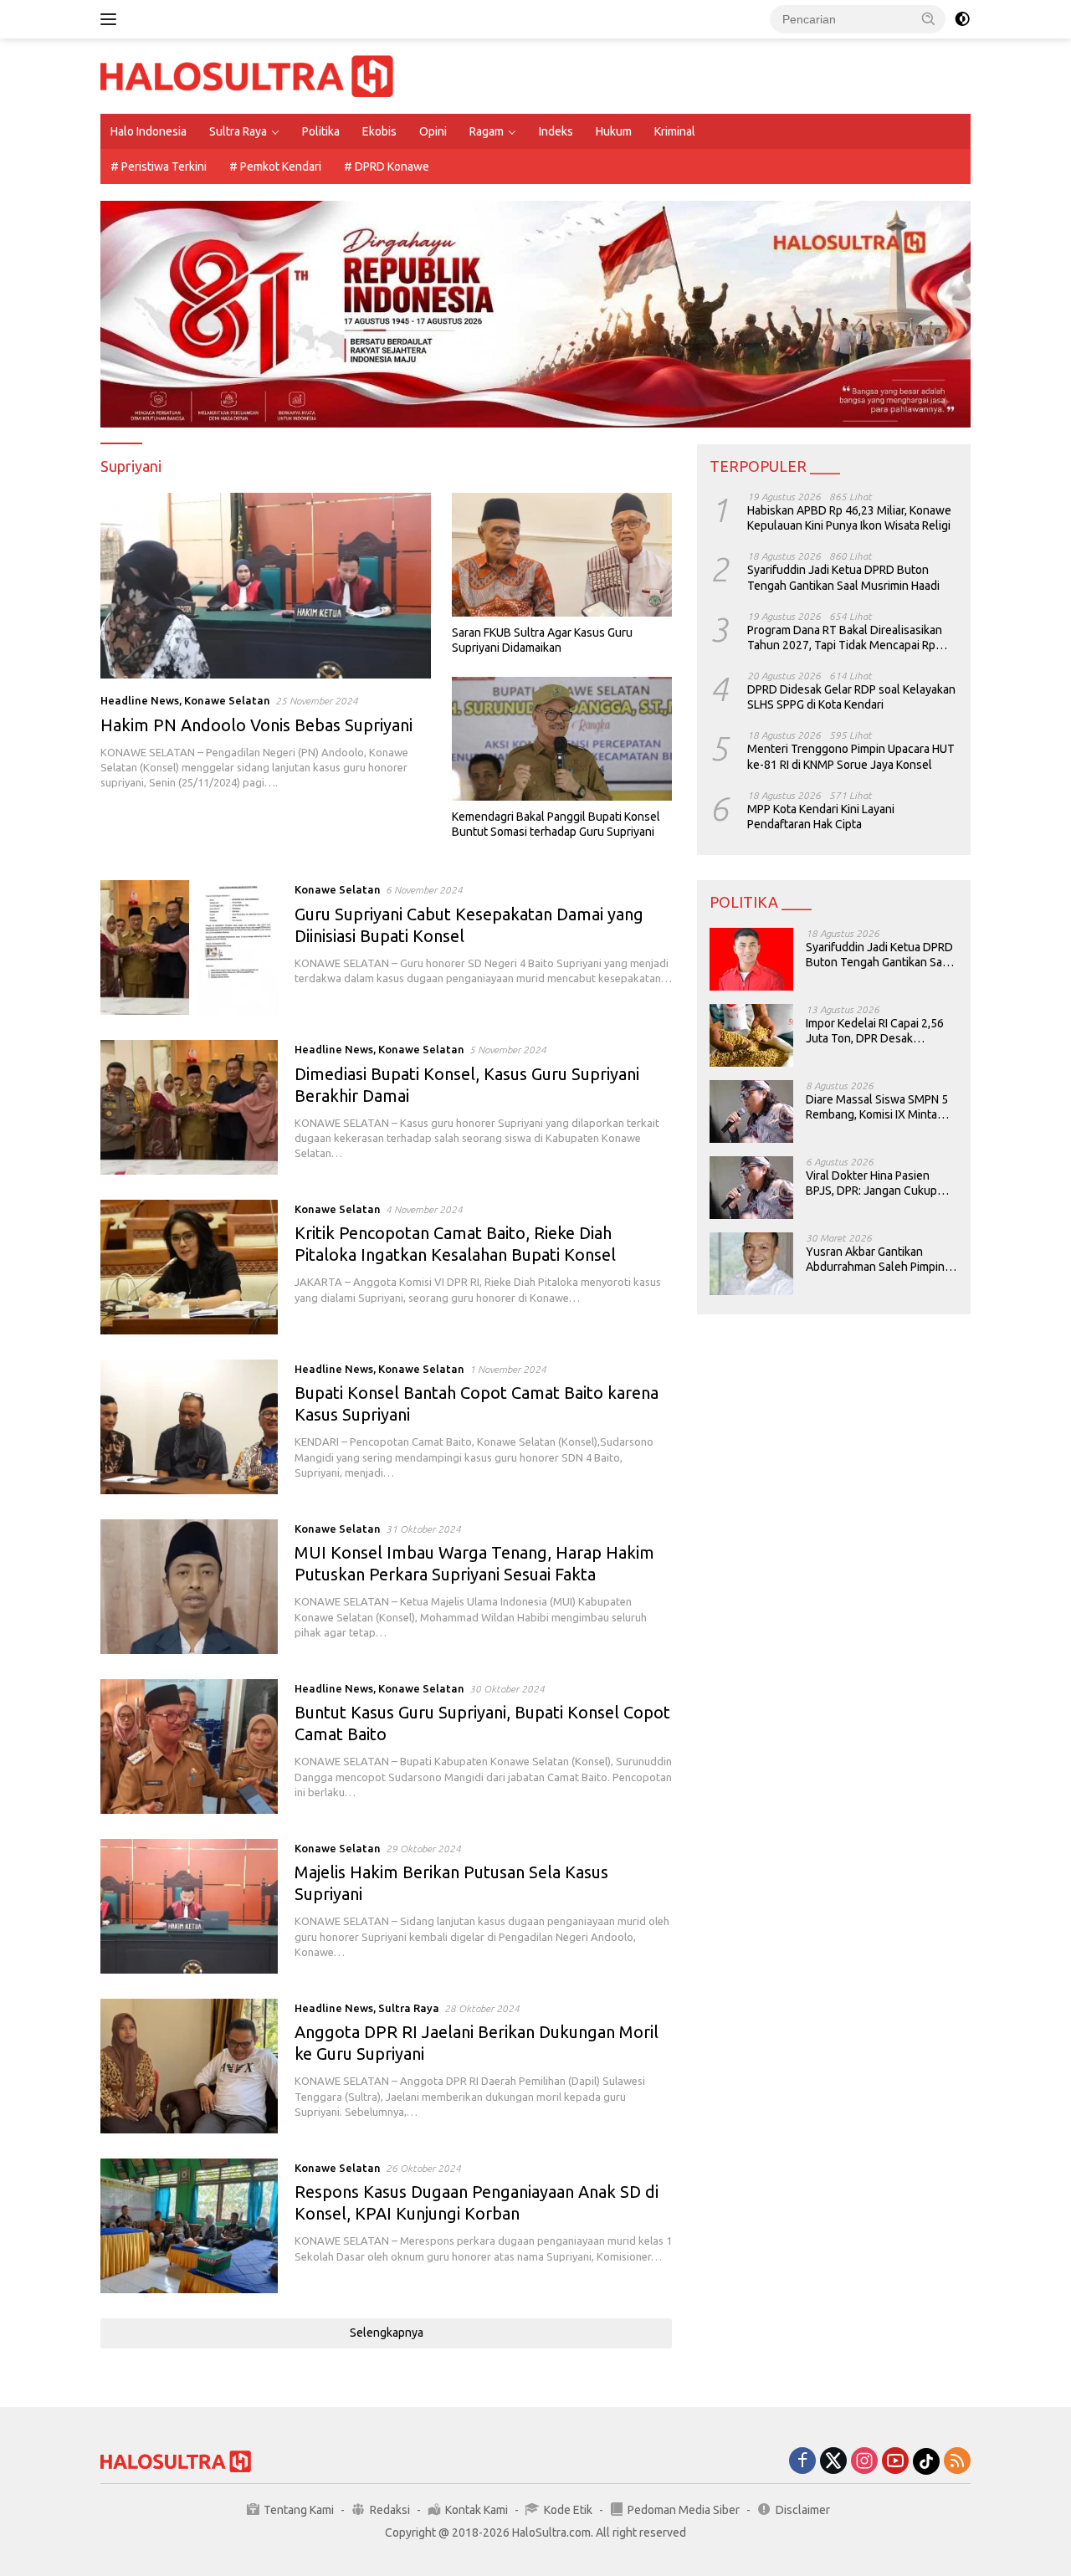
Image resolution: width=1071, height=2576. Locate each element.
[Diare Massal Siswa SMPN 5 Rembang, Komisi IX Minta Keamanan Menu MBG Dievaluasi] (751, 1111)
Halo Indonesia (149, 131)
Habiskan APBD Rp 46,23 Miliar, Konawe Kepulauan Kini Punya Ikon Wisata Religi (849, 518)
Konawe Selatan (227, 700)
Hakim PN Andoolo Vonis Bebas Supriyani (256, 725)
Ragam (487, 131)
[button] (929, 18)
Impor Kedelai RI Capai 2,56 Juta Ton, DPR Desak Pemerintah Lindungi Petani (876, 1031)
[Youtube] (895, 2462)
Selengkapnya (387, 2333)
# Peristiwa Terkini (159, 166)
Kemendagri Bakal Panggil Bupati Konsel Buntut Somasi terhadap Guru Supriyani (556, 824)
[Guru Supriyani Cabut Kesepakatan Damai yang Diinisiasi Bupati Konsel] (189, 947)
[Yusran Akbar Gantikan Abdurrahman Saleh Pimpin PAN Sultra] (751, 1264)
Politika (321, 131)
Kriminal (675, 131)
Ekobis (379, 131)
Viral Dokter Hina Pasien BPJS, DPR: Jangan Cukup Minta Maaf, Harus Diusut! (871, 1183)
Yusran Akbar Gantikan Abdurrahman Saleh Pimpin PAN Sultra (875, 1260)
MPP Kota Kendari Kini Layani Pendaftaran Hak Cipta (821, 817)
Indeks (556, 131)
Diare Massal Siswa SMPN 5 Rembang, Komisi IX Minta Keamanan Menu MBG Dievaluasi (877, 1107)
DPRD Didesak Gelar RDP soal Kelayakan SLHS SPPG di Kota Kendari (851, 697)
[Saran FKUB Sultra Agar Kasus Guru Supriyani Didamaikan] (562, 555)
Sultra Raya (238, 131)
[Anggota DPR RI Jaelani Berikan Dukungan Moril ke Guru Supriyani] (189, 2066)
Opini (433, 131)
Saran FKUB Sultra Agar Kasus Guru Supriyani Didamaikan (542, 640)
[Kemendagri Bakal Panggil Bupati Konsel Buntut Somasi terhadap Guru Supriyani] (562, 739)
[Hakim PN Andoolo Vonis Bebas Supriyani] (266, 586)
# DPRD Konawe (387, 166)
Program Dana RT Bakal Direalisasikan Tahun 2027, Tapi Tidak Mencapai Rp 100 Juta (845, 638)
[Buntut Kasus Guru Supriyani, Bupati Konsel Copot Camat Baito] (189, 1746)
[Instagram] (864, 2462)
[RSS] (957, 2462)
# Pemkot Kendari (275, 166)
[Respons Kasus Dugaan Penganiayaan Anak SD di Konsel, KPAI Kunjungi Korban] (189, 2226)
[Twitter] (833, 2462)
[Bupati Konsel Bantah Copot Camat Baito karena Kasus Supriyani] (189, 1427)
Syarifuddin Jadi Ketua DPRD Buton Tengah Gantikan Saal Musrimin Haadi (843, 578)
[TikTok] (926, 2461)
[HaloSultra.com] (247, 75)
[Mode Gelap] (962, 19)
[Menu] (112, 19)
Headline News (140, 700)
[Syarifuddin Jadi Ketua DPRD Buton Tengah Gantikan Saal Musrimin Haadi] (751, 959)
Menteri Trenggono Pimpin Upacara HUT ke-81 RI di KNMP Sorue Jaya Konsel (851, 757)
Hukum (614, 131)
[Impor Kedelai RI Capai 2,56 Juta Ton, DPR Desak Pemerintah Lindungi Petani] (751, 1035)
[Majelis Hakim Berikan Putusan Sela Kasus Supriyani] (189, 1906)
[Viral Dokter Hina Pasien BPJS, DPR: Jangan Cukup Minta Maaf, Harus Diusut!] (751, 1188)
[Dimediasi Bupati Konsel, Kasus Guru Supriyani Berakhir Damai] (189, 1107)
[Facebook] (802, 2462)
